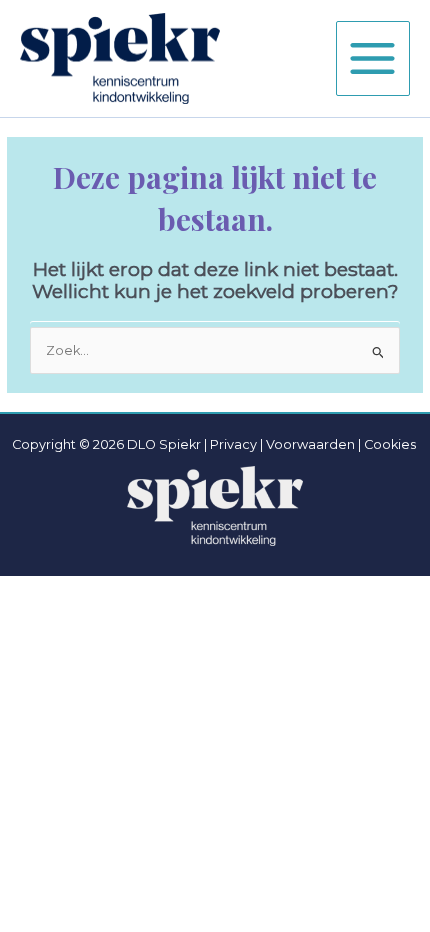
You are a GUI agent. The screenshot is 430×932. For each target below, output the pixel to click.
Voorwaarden (310, 444)
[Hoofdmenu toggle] (373, 58)
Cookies (390, 444)
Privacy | (236, 444)
